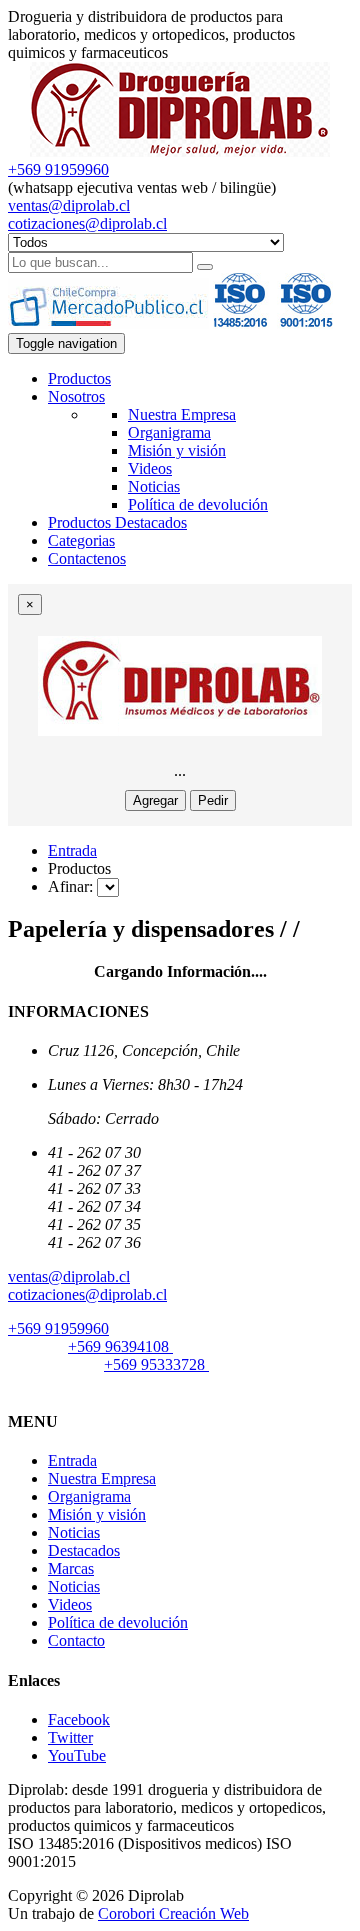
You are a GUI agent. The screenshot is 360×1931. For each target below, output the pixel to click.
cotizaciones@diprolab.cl (87, 223)
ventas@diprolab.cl (69, 205)
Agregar (155, 800)
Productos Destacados (117, 522)
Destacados (84, 1550)
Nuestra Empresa (182, 414)
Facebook (79, 1719)
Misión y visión (177, 450)
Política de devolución (198, 504)
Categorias (81, 540)
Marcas (71, 1568)
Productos (79, 378)
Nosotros (76, 396)
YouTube (77, 1755)
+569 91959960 (58, 169)
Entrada (72, 850)
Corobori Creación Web (173, 1913)
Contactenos (87, 558)
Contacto (76, 1640)
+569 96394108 (120, 1346)
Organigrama (169, 432)
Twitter (70, 1737)
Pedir (213, 800)
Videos (150, 468)
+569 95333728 (156, 1364)
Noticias (154, 486)
